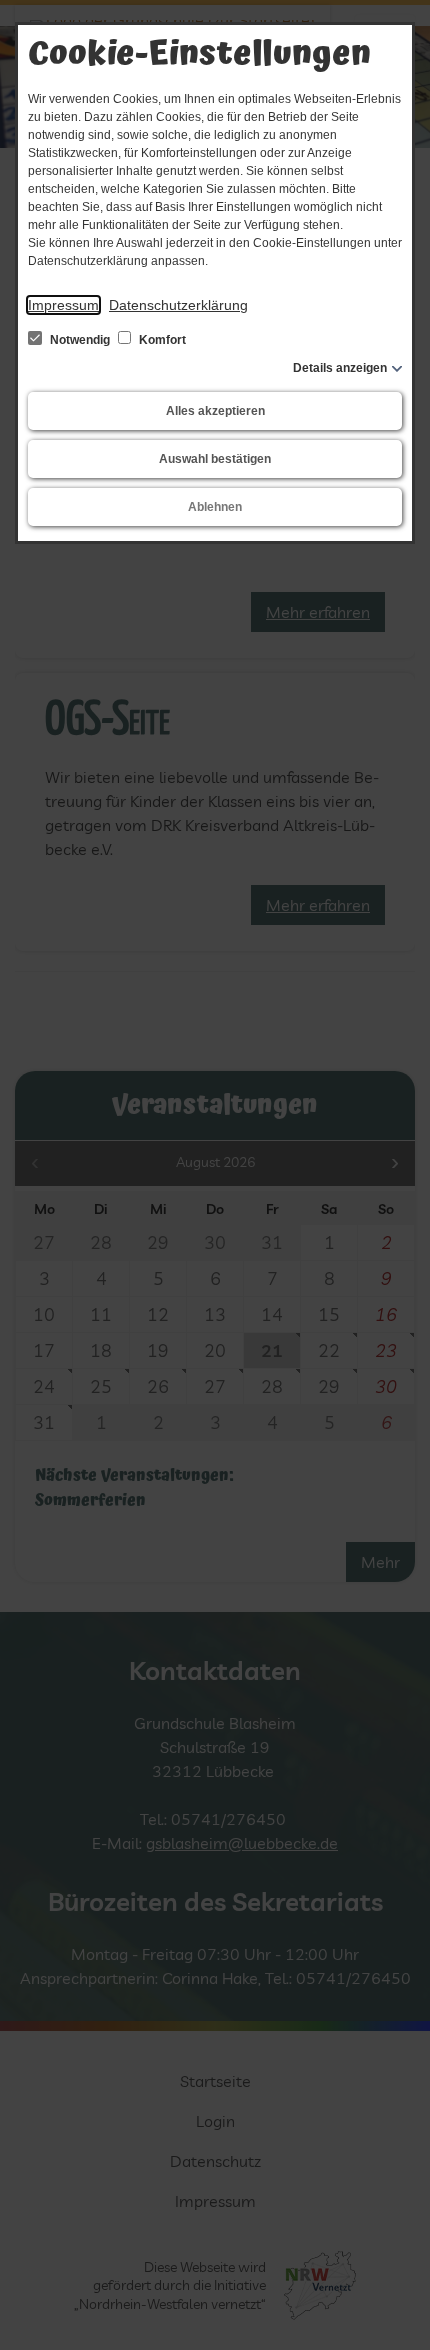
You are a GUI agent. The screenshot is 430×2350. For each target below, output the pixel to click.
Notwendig (80, 340)
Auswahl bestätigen (215, 459)
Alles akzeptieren (215, 411)
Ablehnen (215, 507)
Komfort (161, 340)
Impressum (63, 305)
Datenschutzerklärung (178, 305)
